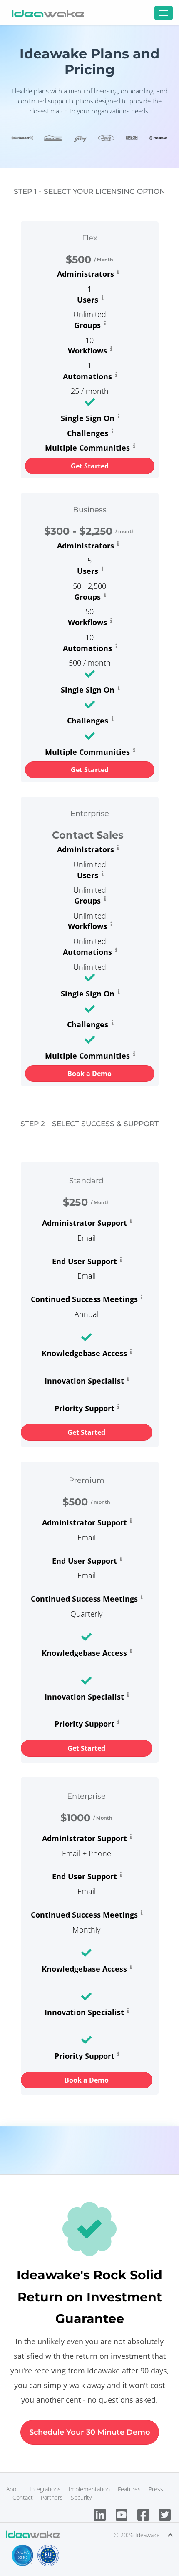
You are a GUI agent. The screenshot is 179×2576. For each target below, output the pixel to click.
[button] (90, 466)
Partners (52, 2497)
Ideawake (148, 2535)
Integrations (45, 2489)
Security (81, 2497)
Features (129, 2489)
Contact (23, 2497)
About (14, 2489)
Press (156, 2489)
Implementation (89, 2489)
